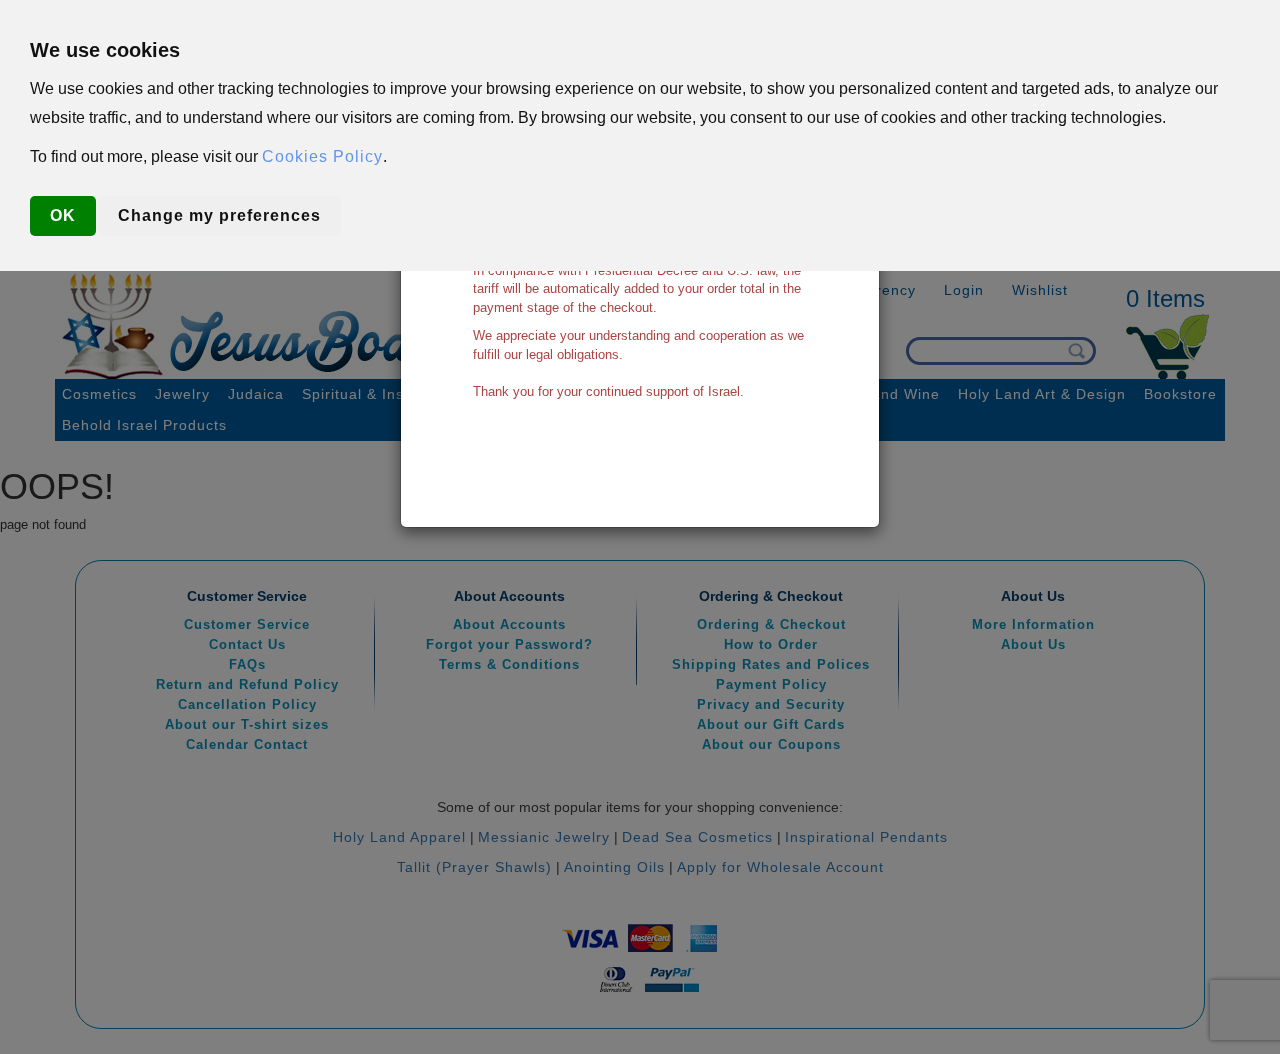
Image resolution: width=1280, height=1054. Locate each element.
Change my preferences (219, 215)
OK (63, 215)
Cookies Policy (322, 156)
